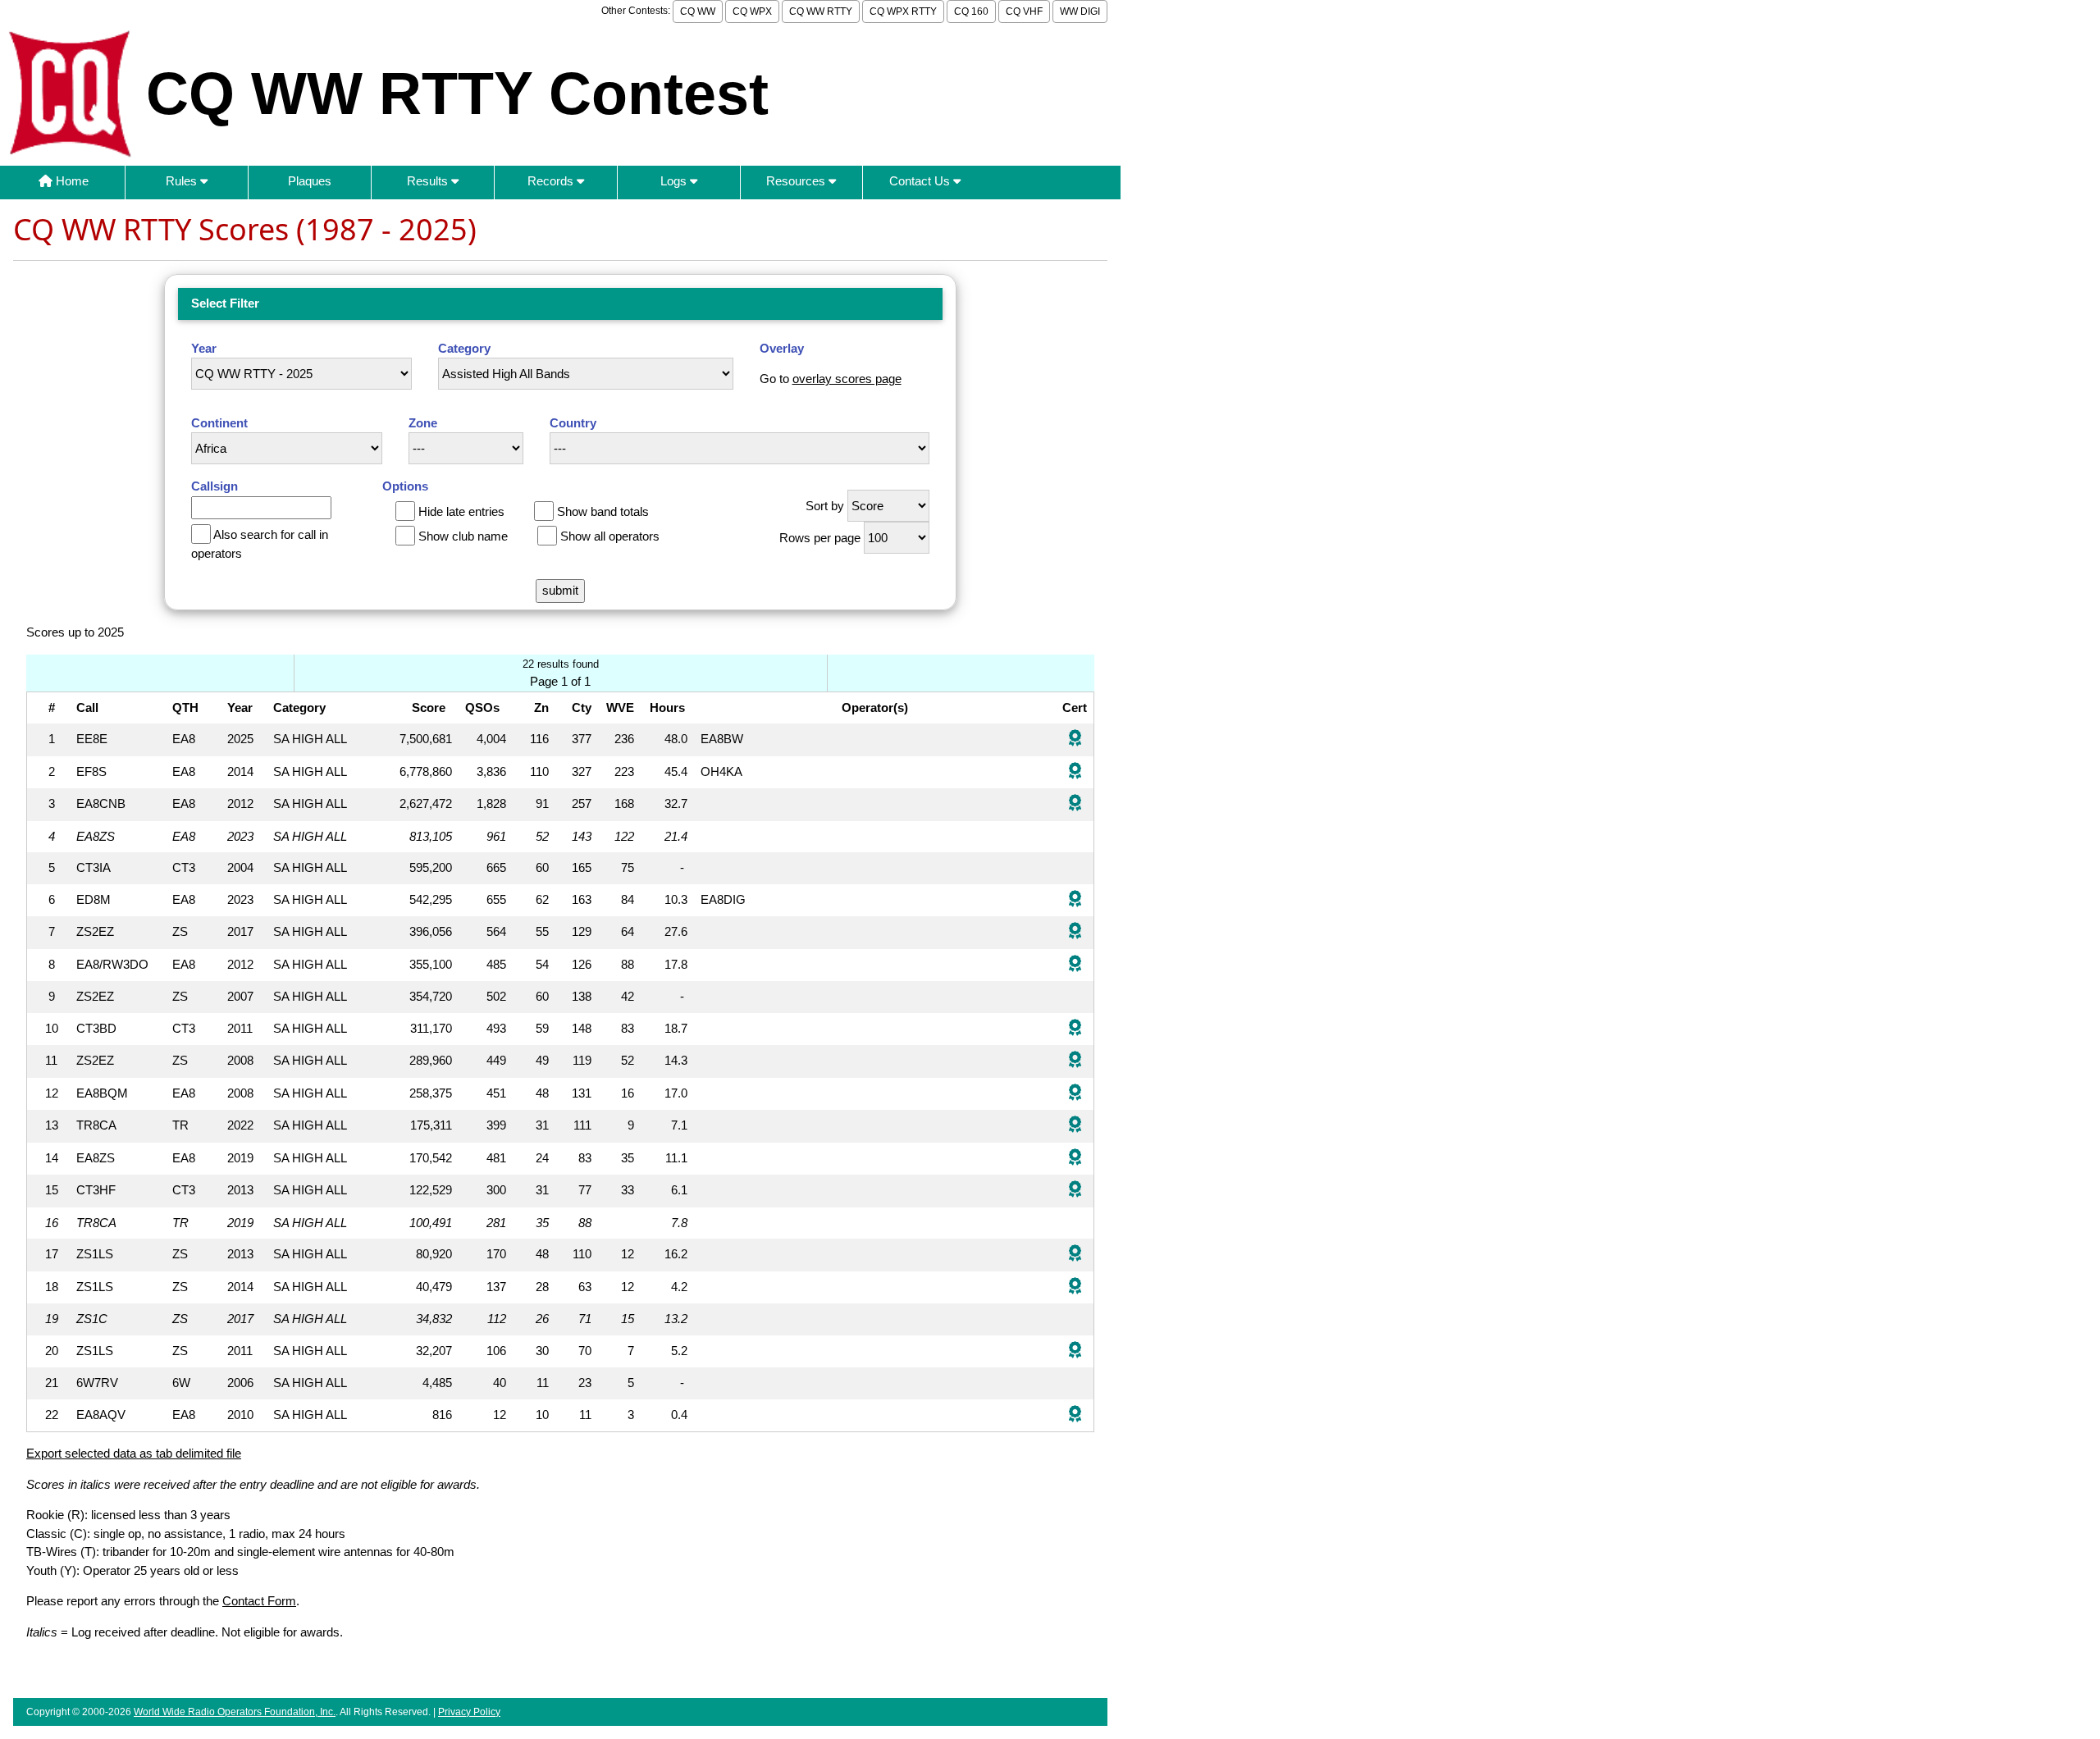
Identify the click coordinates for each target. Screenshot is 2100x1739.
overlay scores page (847, 379)
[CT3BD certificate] (1075, 1029)
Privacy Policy (469, 1712)
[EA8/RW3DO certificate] (1075, 965)
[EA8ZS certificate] (1075, 1159)
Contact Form (259, 1601)
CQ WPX (752, 11)
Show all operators (610, 536)
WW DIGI (1080, 11)
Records (552, 181)
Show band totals (603, 511)
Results (429, 181)
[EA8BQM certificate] (1075, 1094)
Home (71, 181)
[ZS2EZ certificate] (1075, 932)
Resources (797, 181)
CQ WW (698, 11)
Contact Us (921, 181)
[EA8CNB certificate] (1075, 804)
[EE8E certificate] (1075, 739)
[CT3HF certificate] (1075, 1191)
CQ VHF (1024, 11)
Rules (183, 181)
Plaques (310, 181)
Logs (675, 181)
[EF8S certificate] (1075, 772)
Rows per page (820, 538)
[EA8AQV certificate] (1075, 1415)
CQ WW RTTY (821, 11)
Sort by (825, 506)
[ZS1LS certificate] (1075, 1255)
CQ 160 (971, 11)
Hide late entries (461, 511)
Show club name (463, 536)
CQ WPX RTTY (903, 11)
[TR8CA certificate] (1075, 1126)
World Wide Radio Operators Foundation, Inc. (235, 1712)
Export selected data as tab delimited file (134, 1453)
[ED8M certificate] (1075, 900)
